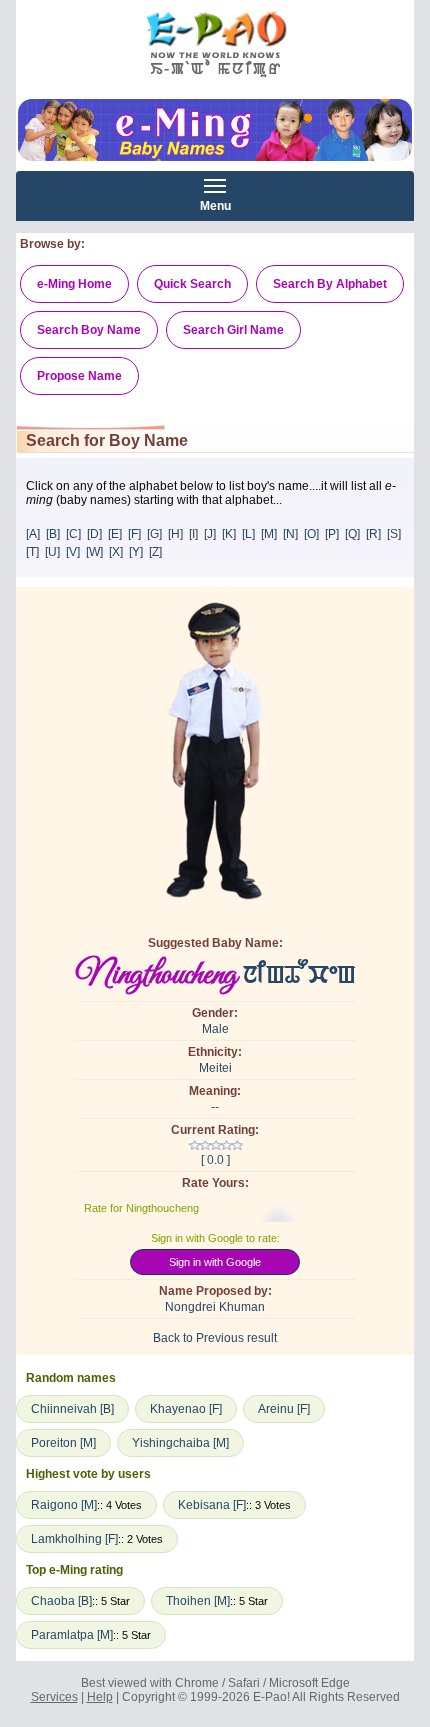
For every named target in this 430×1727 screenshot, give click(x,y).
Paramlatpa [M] (72, 1635)
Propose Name (79, 376)
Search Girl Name (233, 330)
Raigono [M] (64, 1505)
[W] (94, 552)
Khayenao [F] (186, 1409)
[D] (94, 534)
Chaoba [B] (61, 1601)
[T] (32, 552)
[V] (73, 552)
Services (54, 1697)
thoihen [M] (198, 1601)
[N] (290, 534)
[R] (373, 534)
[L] (248, 534)
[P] (332, 534)
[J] (210, 534)
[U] (52, 552)
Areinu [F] (284, 1409)
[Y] (136, 552)
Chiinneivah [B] (72, 1409)
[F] (134, 534)
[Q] (352, 534)
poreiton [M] (63, 1443)
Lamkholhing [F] (74, 1539)
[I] (193, 534)
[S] (394, 534)
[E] (115, 534)
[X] (116, 552)
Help (100, 1697)
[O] (311, 534)
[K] (229, 534)
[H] (175, 534)
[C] (73, 534)
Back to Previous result (215, 1338)
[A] (33, 534)
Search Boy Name (89, 330)
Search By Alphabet (330, 284)
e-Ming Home (74, 284)
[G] (154, 534)
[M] (269, 534)
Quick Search (192, 284)
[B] (53, 534)
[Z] (155, 552)
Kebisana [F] (212, 1505)
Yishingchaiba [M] (180, 1443)
